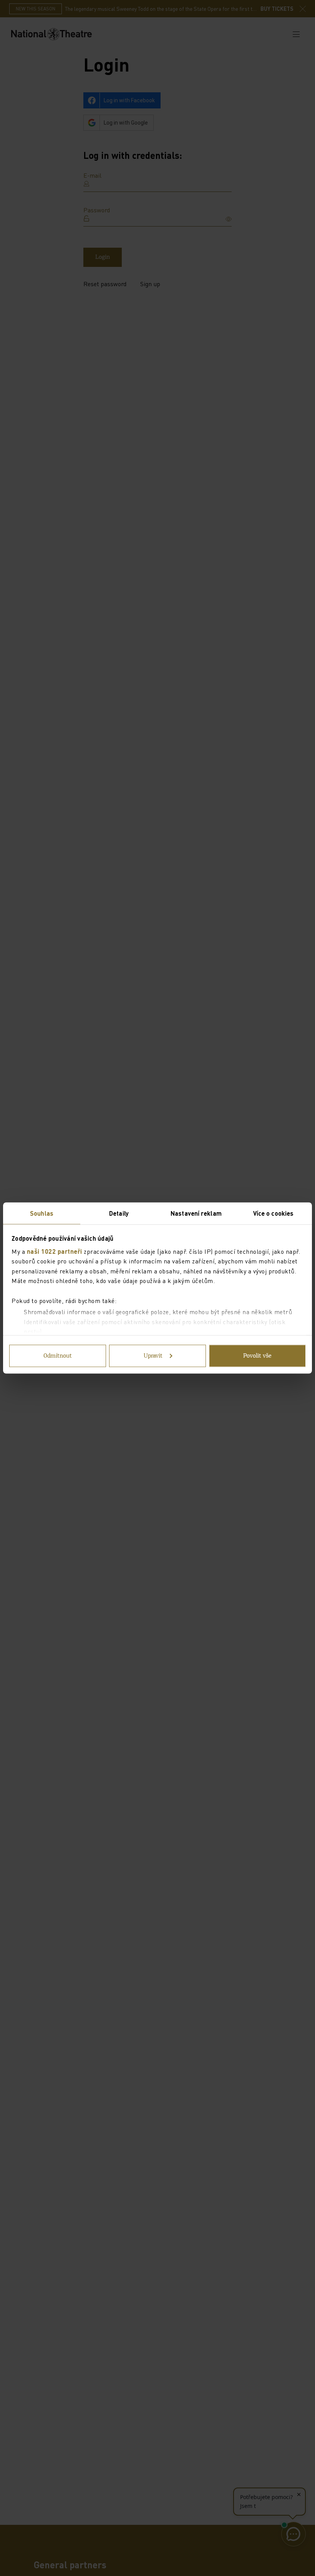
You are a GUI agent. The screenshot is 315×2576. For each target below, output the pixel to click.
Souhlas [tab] (42, 1213)
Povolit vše (257, 1356)
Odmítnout (58, 1356)
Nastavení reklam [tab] (196, 1213)
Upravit (153, 1356)
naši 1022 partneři (55, 1251)
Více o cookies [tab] (273, 1213)
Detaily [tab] (119, 1213)
